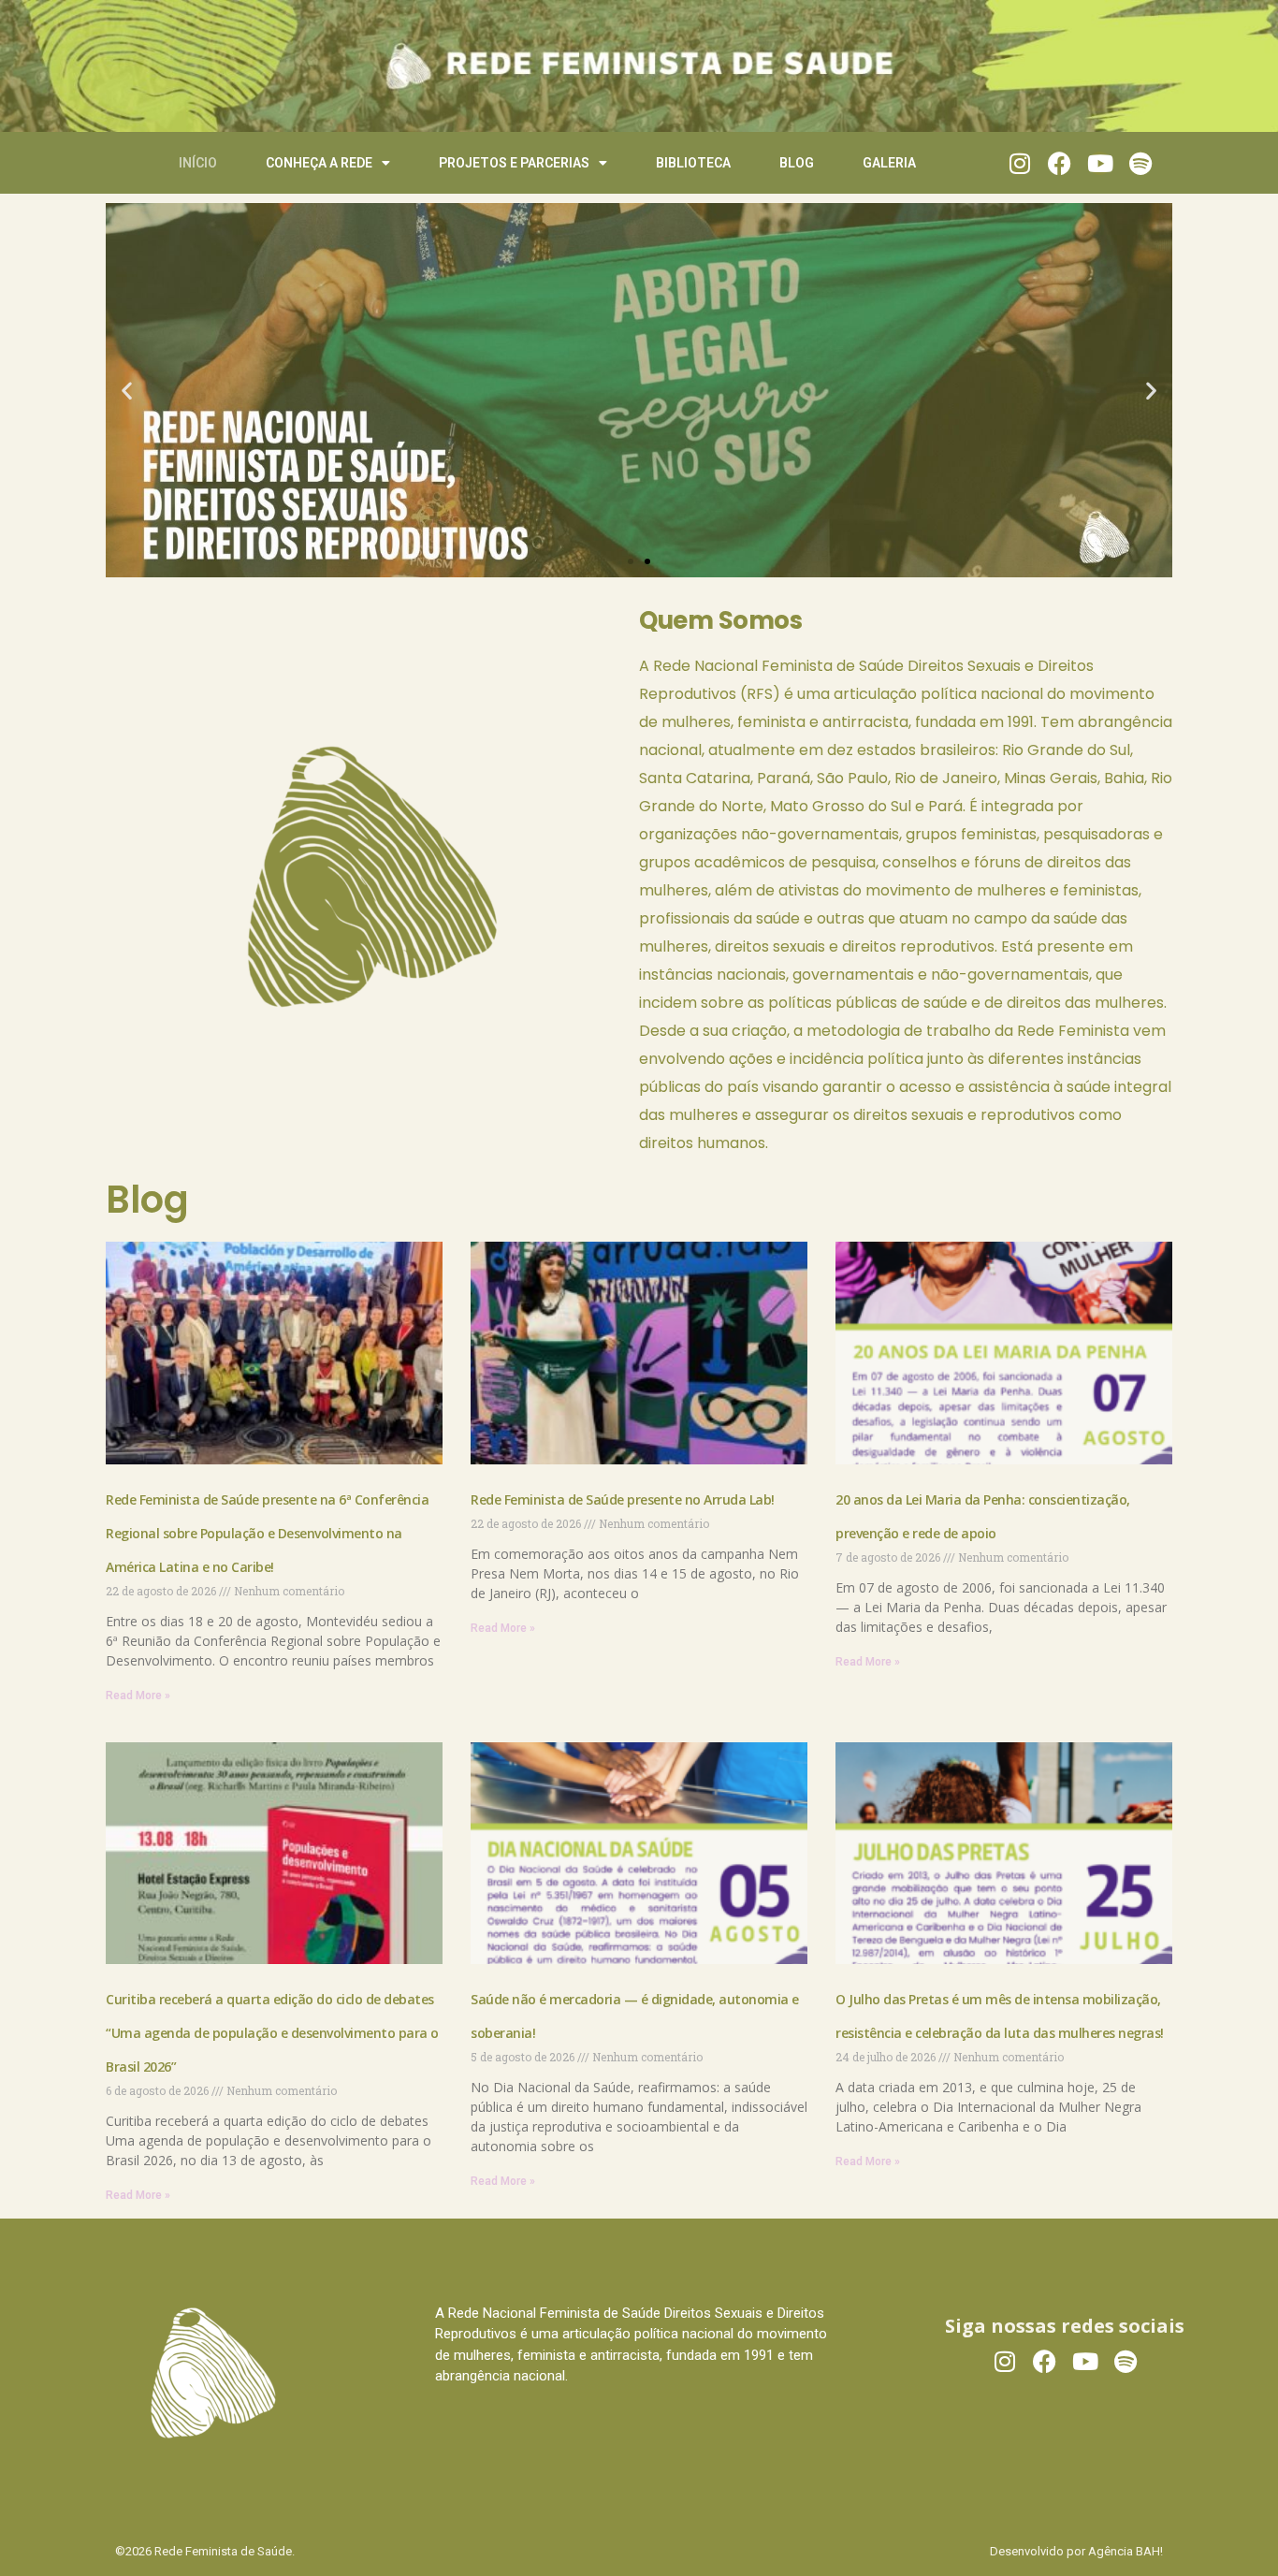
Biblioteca (693, 163)
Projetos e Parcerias (514, 163)
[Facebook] (1060, 163)
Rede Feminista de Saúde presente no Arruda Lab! (624, 1499)
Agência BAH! (1126, 2551)
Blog (797, 163)
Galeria (889, 163)
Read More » (138, 1696)
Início (198, 163)
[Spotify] (1140, 163)
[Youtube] (1100, 163)
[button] (127, 391)
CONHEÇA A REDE (319, 163)
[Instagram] (1019, 163)
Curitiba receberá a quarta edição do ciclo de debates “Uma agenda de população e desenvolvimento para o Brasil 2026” (272, 2033)
